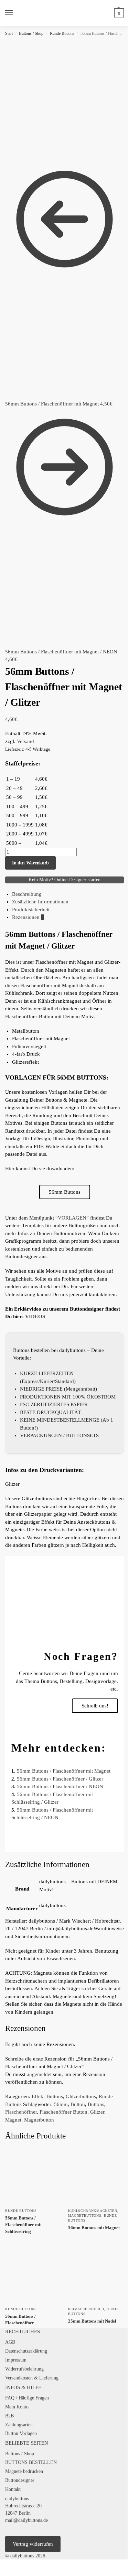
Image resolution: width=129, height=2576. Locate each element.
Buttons (96, 2104)
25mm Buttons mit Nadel (92, 2321)
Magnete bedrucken (24, 2471)
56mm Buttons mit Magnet (94, 2228)
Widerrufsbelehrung (24, 2369)
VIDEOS (35, 1316)
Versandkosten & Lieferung (32, 2378)
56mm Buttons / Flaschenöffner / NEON (60, 1786)
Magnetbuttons (85, 2216)
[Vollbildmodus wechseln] (8, 2565)
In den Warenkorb (30, 863)
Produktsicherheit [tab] (31, 910)
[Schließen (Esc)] (19, 2565)
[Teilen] (13, 2565)
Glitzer (97, 2112)
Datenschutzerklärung (26, 2351)
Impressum (16, 2360)
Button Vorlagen (21, 2433)
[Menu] (15, 13)
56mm (61, 2104)
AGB (10, 2342)
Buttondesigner (20, 2480)
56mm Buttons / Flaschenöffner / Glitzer (60, 1779)
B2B (9, 2416)
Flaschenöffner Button (63, 2112)
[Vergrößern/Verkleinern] (2, 2565)
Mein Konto (17, 2407)
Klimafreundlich (86, 2309)
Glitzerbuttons (81, 2096)
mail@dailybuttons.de (26, 2520)
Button (78, 2104)
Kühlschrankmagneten (93, 2211)
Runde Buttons (62, 33)
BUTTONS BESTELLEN (31, 2462)
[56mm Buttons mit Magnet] (96, 2176)
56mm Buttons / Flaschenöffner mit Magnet (64, 1771)
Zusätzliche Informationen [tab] (40, 902)
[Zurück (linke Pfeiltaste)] (2, 2574)
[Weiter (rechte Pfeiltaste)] (8, 2574)
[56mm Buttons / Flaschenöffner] (33, 2274)
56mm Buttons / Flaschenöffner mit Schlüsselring (23, 2225)
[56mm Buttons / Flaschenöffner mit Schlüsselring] (33, 2176)
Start (9, 33)
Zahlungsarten (19, 2425)
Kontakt (13, 2489)
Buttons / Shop (31, 33)
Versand (25, 741)
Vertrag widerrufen (33, 2544)
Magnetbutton (39, 2120)
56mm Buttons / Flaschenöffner (20, 2320)
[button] (118, 13)
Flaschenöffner (21, 2112)
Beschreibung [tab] (27, 894)
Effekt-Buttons (47, 2096)
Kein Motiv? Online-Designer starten (64, 880)
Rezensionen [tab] (28, 917)
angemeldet (39, 2074)
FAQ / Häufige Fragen (27, 2398)
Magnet (13, 2120)
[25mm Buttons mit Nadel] (96, 2274)
